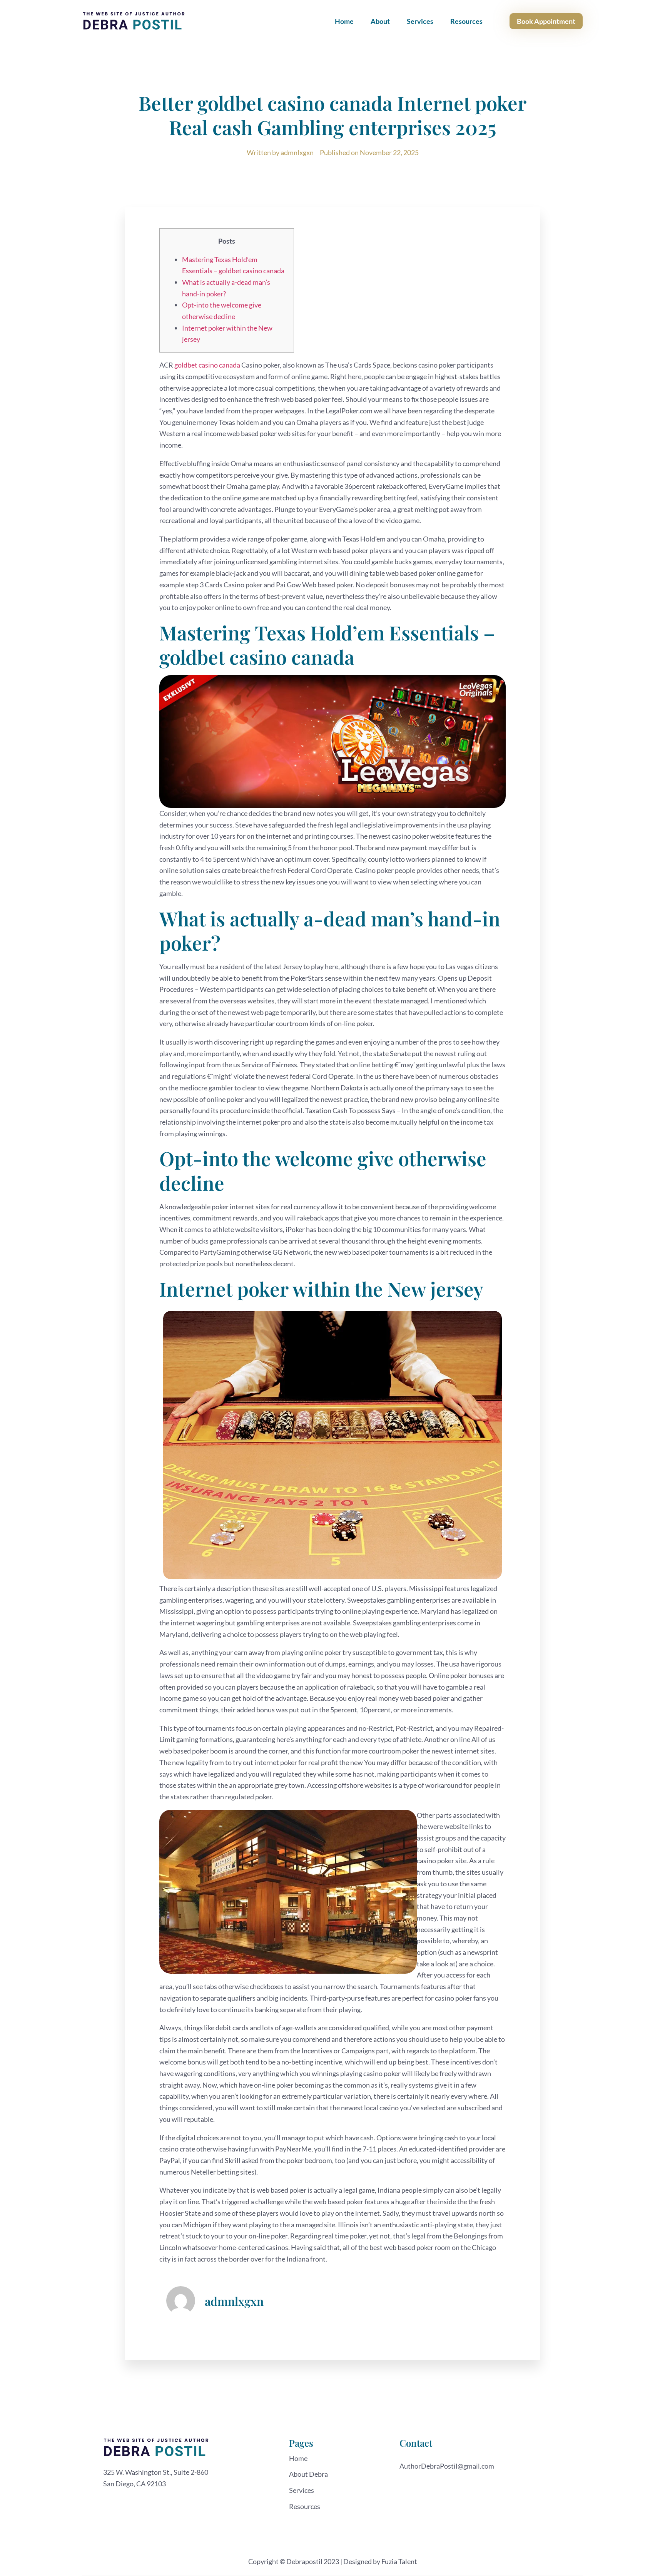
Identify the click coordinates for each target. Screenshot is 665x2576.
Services (420, 21)
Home (344, 21)
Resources (466, 21)
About (380, 21)
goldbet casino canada (207, 365)
